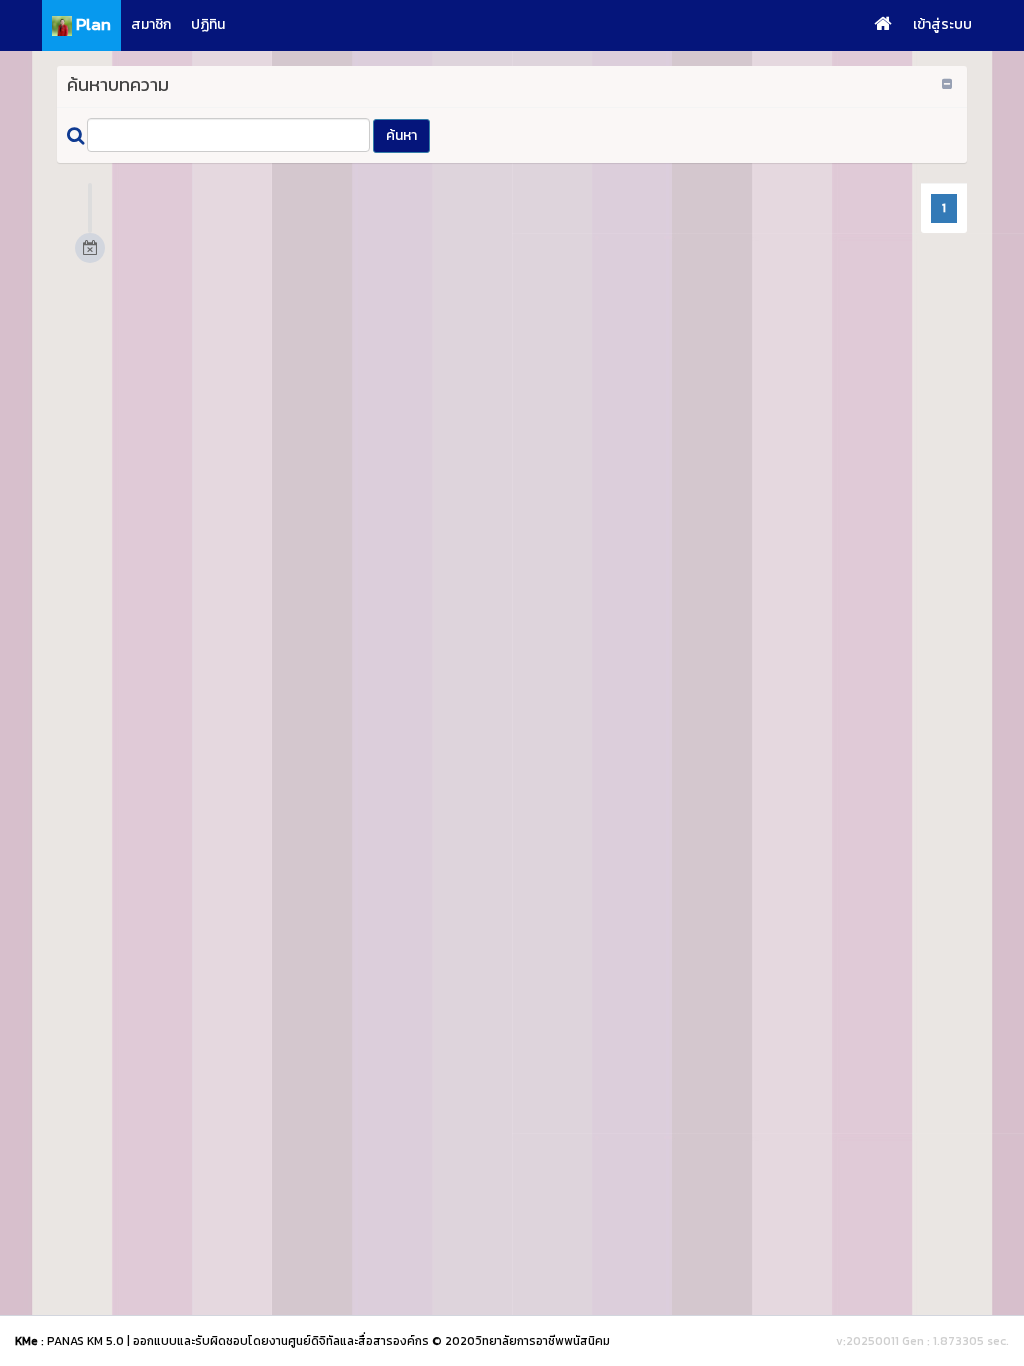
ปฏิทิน (208, 24)
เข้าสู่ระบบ (942, 24)
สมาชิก (151, 24)
